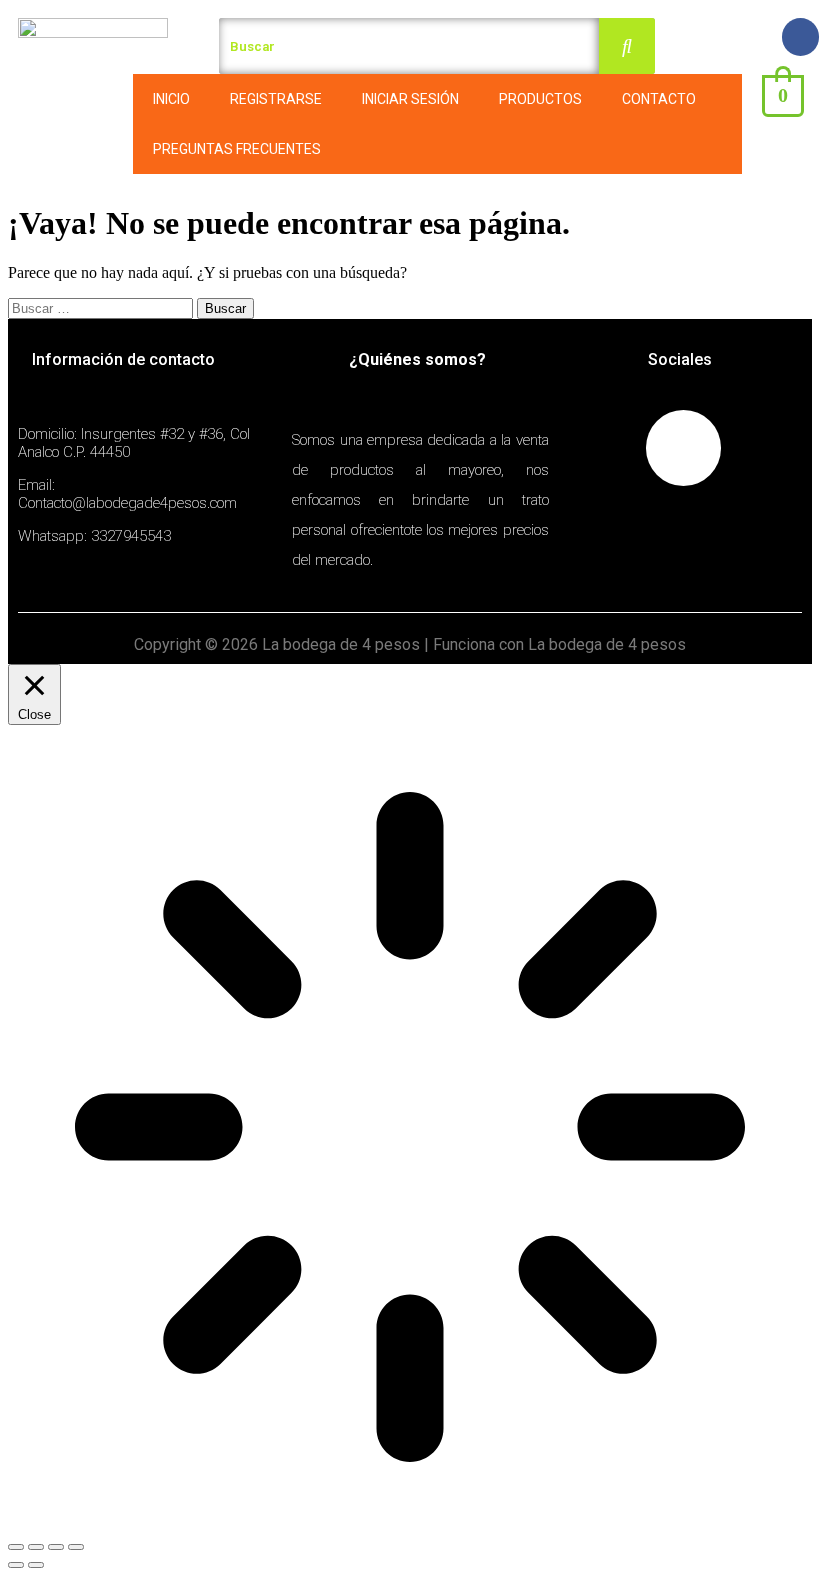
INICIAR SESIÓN (410, 99)
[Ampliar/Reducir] (76, 1547)
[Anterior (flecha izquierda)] (16, 1565)
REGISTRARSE (276, 99)
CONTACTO (659, 99)
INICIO (171, 99)
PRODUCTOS (540, 99)
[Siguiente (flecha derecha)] (36, 1565)
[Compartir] (36, 1547)
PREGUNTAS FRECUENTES (237, 149)
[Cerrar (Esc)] (16, 1547)
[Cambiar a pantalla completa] (56, 1547)
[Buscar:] (102, 307)
